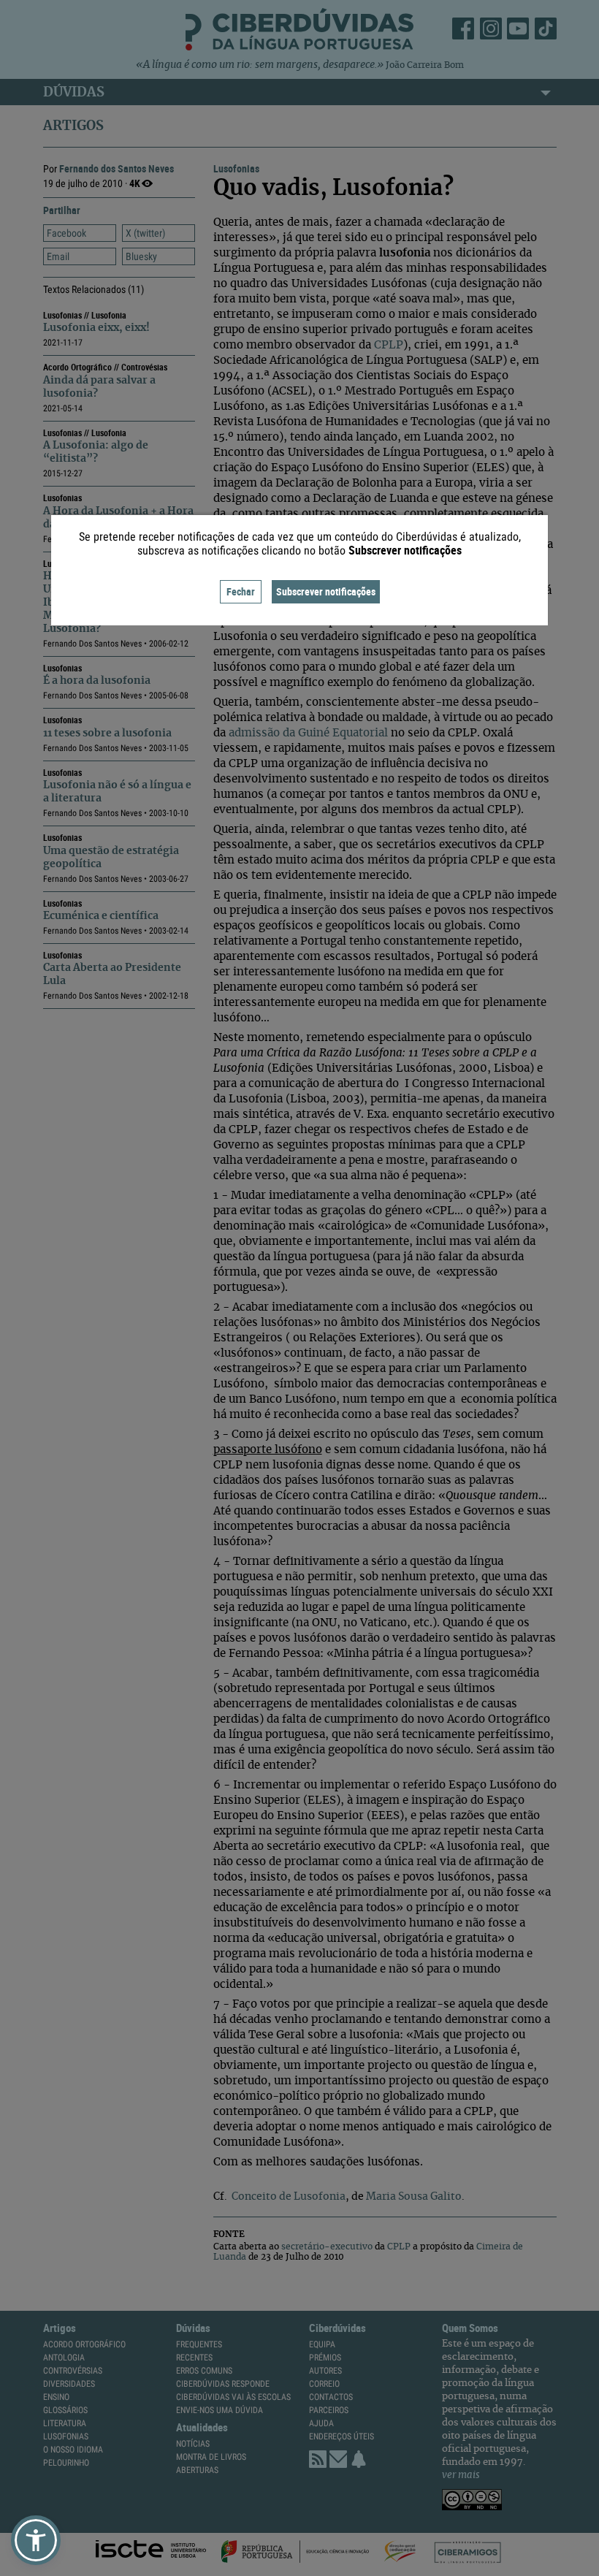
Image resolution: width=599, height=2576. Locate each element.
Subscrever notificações (326, 591)
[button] (36, 2540)
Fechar (241, 591)
